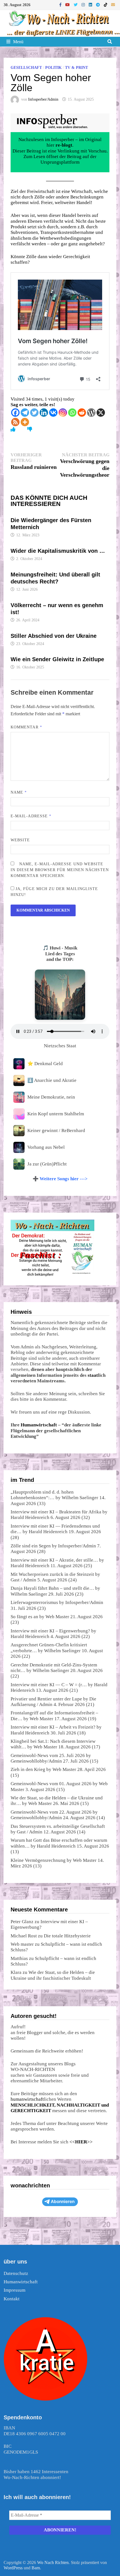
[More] (25, 422)
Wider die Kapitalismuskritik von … (58, 551)
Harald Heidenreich (30, 1517)
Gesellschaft (26, 68)
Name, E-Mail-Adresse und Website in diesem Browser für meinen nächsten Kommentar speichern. (60, 870)
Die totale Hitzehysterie (67, 1936)
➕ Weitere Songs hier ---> (60, 1179)
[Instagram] (84, 5)
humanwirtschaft (27, 2099)
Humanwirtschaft (39, 1425)
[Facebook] (61, 5)
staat (93, 1375)
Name (19, 792)
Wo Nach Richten (53, 2562)
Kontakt (12, 2299)
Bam (36, 2568)
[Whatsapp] (72, 413)
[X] (101, 413)
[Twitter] (76, 5)
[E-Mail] (113, 5)
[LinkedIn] (91, 5)
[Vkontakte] (53, 413)
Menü (18, 42)
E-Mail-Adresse (31, 816)
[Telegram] (99, 5)
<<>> (81, 2142)
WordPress (13, 2568)
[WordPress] (91, 413)
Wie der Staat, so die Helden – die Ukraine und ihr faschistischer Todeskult (53, 1975)
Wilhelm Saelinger (80, 1498)
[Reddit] (82, 413)
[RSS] (15, 422)
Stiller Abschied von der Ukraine (54, 636)
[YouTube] (68, 5)
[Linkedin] (44, 413)
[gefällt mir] (13, 429)
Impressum (15, 2290)
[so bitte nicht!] (30, 429)
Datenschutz (16, 2273)
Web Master (57, 1617)
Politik (53, 68)
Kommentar (26, 727)
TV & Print (76, 68)
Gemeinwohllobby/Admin (36, 1761)
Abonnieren (63, 2201)
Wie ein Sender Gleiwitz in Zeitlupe (57, 659)
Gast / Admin (23, 1580)
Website (20, 840)
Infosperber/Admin (43, 99)
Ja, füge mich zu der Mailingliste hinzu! (54, 892)
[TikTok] (106, 5)
